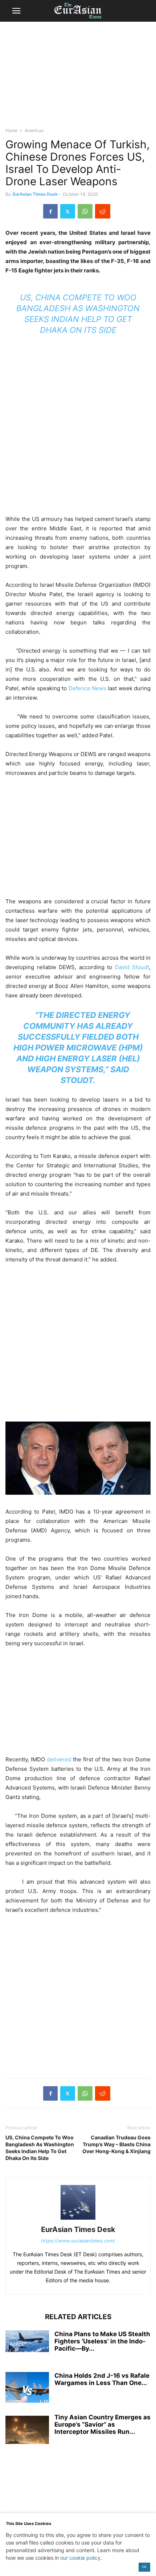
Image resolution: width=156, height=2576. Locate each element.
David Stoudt (132, 967)
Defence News (87, 688)
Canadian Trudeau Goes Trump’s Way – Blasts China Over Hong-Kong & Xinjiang (116, 2144)
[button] (16, 11)
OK (144, 2567)
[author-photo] (78, 2219)
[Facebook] (50, 211)
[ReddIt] (103, 211)
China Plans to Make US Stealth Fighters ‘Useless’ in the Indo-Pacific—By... (102, 2341)
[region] (78, 78)
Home (11, 130)
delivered (60, 1759)
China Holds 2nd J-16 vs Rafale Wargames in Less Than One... (102, 2379)
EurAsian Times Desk (35, 194)
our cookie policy (80, 2558)
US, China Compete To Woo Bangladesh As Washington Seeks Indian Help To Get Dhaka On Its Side (40, 2148)
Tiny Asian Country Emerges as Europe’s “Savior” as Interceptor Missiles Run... (102, 2424)
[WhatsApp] (85, 211)
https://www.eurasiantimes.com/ (78, 2241)
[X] (68, 211)
